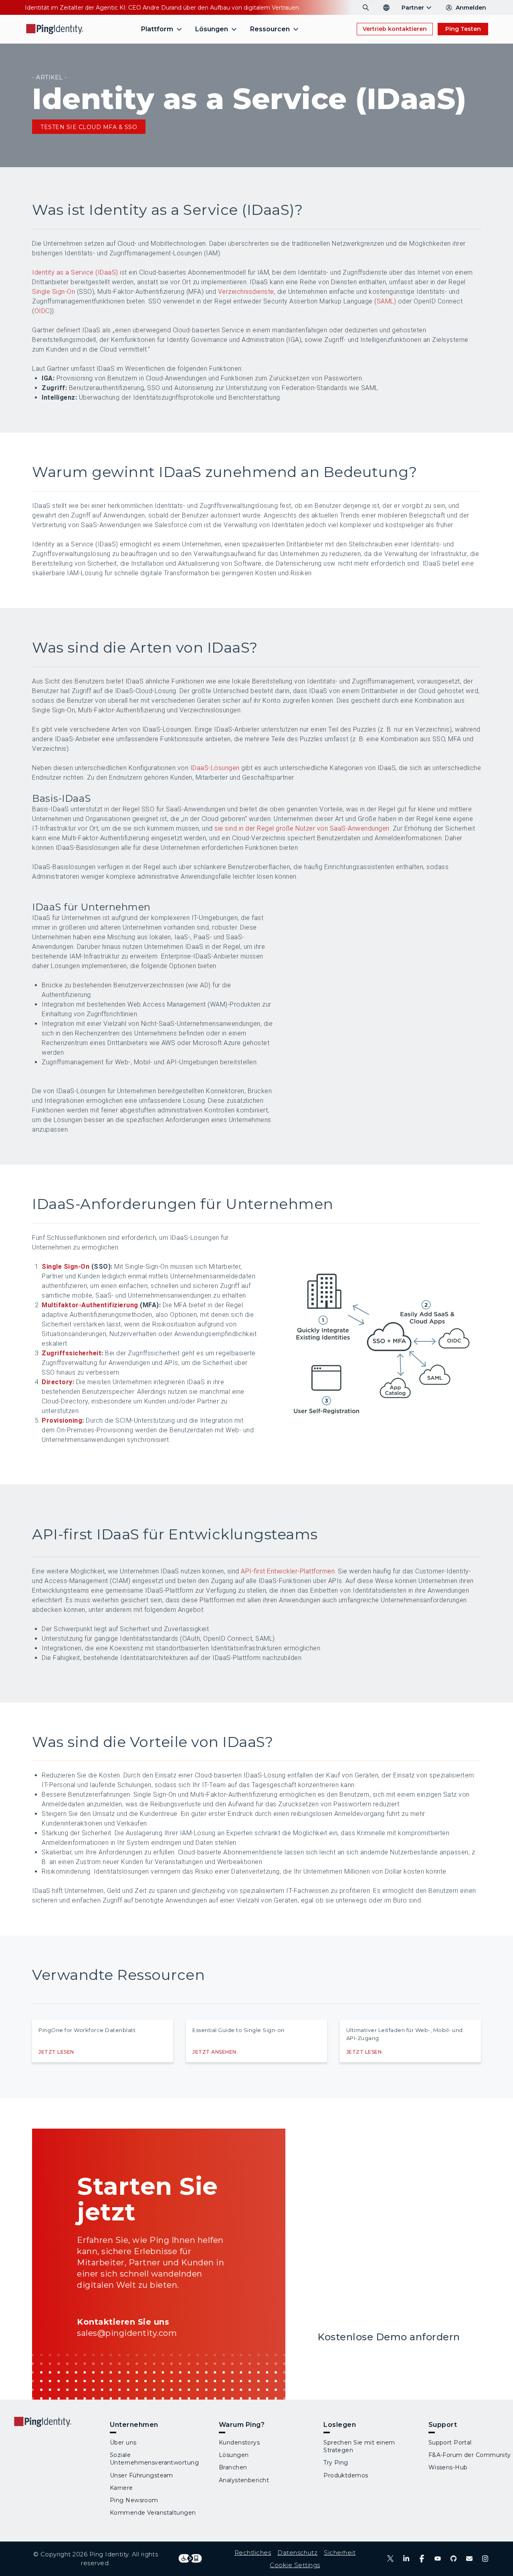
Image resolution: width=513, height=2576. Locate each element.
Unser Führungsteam (141, 2475)
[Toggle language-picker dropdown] (386, 8)
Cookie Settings (295, 2565)
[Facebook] (422, 2559)
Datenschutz (297, 2553)
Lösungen (234, 2455)
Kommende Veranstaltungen (153, 2513)
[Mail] (469, 2559)
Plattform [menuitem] (157, 29)
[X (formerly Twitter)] (390, 2559)
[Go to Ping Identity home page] (55, 29)
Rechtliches (253, 2553)
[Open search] (366, 8)
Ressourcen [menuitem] (270, 29)
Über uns (123, 2443)
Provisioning (62, 1420)
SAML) (387, 301)
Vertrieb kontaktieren (395, 29)
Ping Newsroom (134, 2500)
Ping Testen (463, 29)
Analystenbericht (244, 2480)
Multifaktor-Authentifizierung (90, 1305)
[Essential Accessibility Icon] (190, 2559)
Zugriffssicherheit (72, 1353)
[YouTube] (437, 2559)
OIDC (42, 311)
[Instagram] (485, 2559)
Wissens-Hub (448, 2467)
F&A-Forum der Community (470, 2455)
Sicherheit (340, 2553)
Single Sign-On (54, 292)
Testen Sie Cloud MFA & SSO (89, 127)
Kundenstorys (239, 2443)
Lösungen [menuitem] (212, 29)
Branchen (233, 2467)
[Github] (453, 2559)
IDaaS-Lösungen (215, 768)
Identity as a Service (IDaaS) (75, 272)
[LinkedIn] (406, 2559)
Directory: (58, 1382)
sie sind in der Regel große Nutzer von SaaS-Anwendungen (302, 828)
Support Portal (450, 2443)
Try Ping (336, 2463)
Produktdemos (346, 2475)
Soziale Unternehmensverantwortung (154, 2459)
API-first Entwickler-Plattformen (288, 1571)
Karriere (121, 2488)
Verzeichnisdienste (246, 292)
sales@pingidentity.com (127, 2333)
